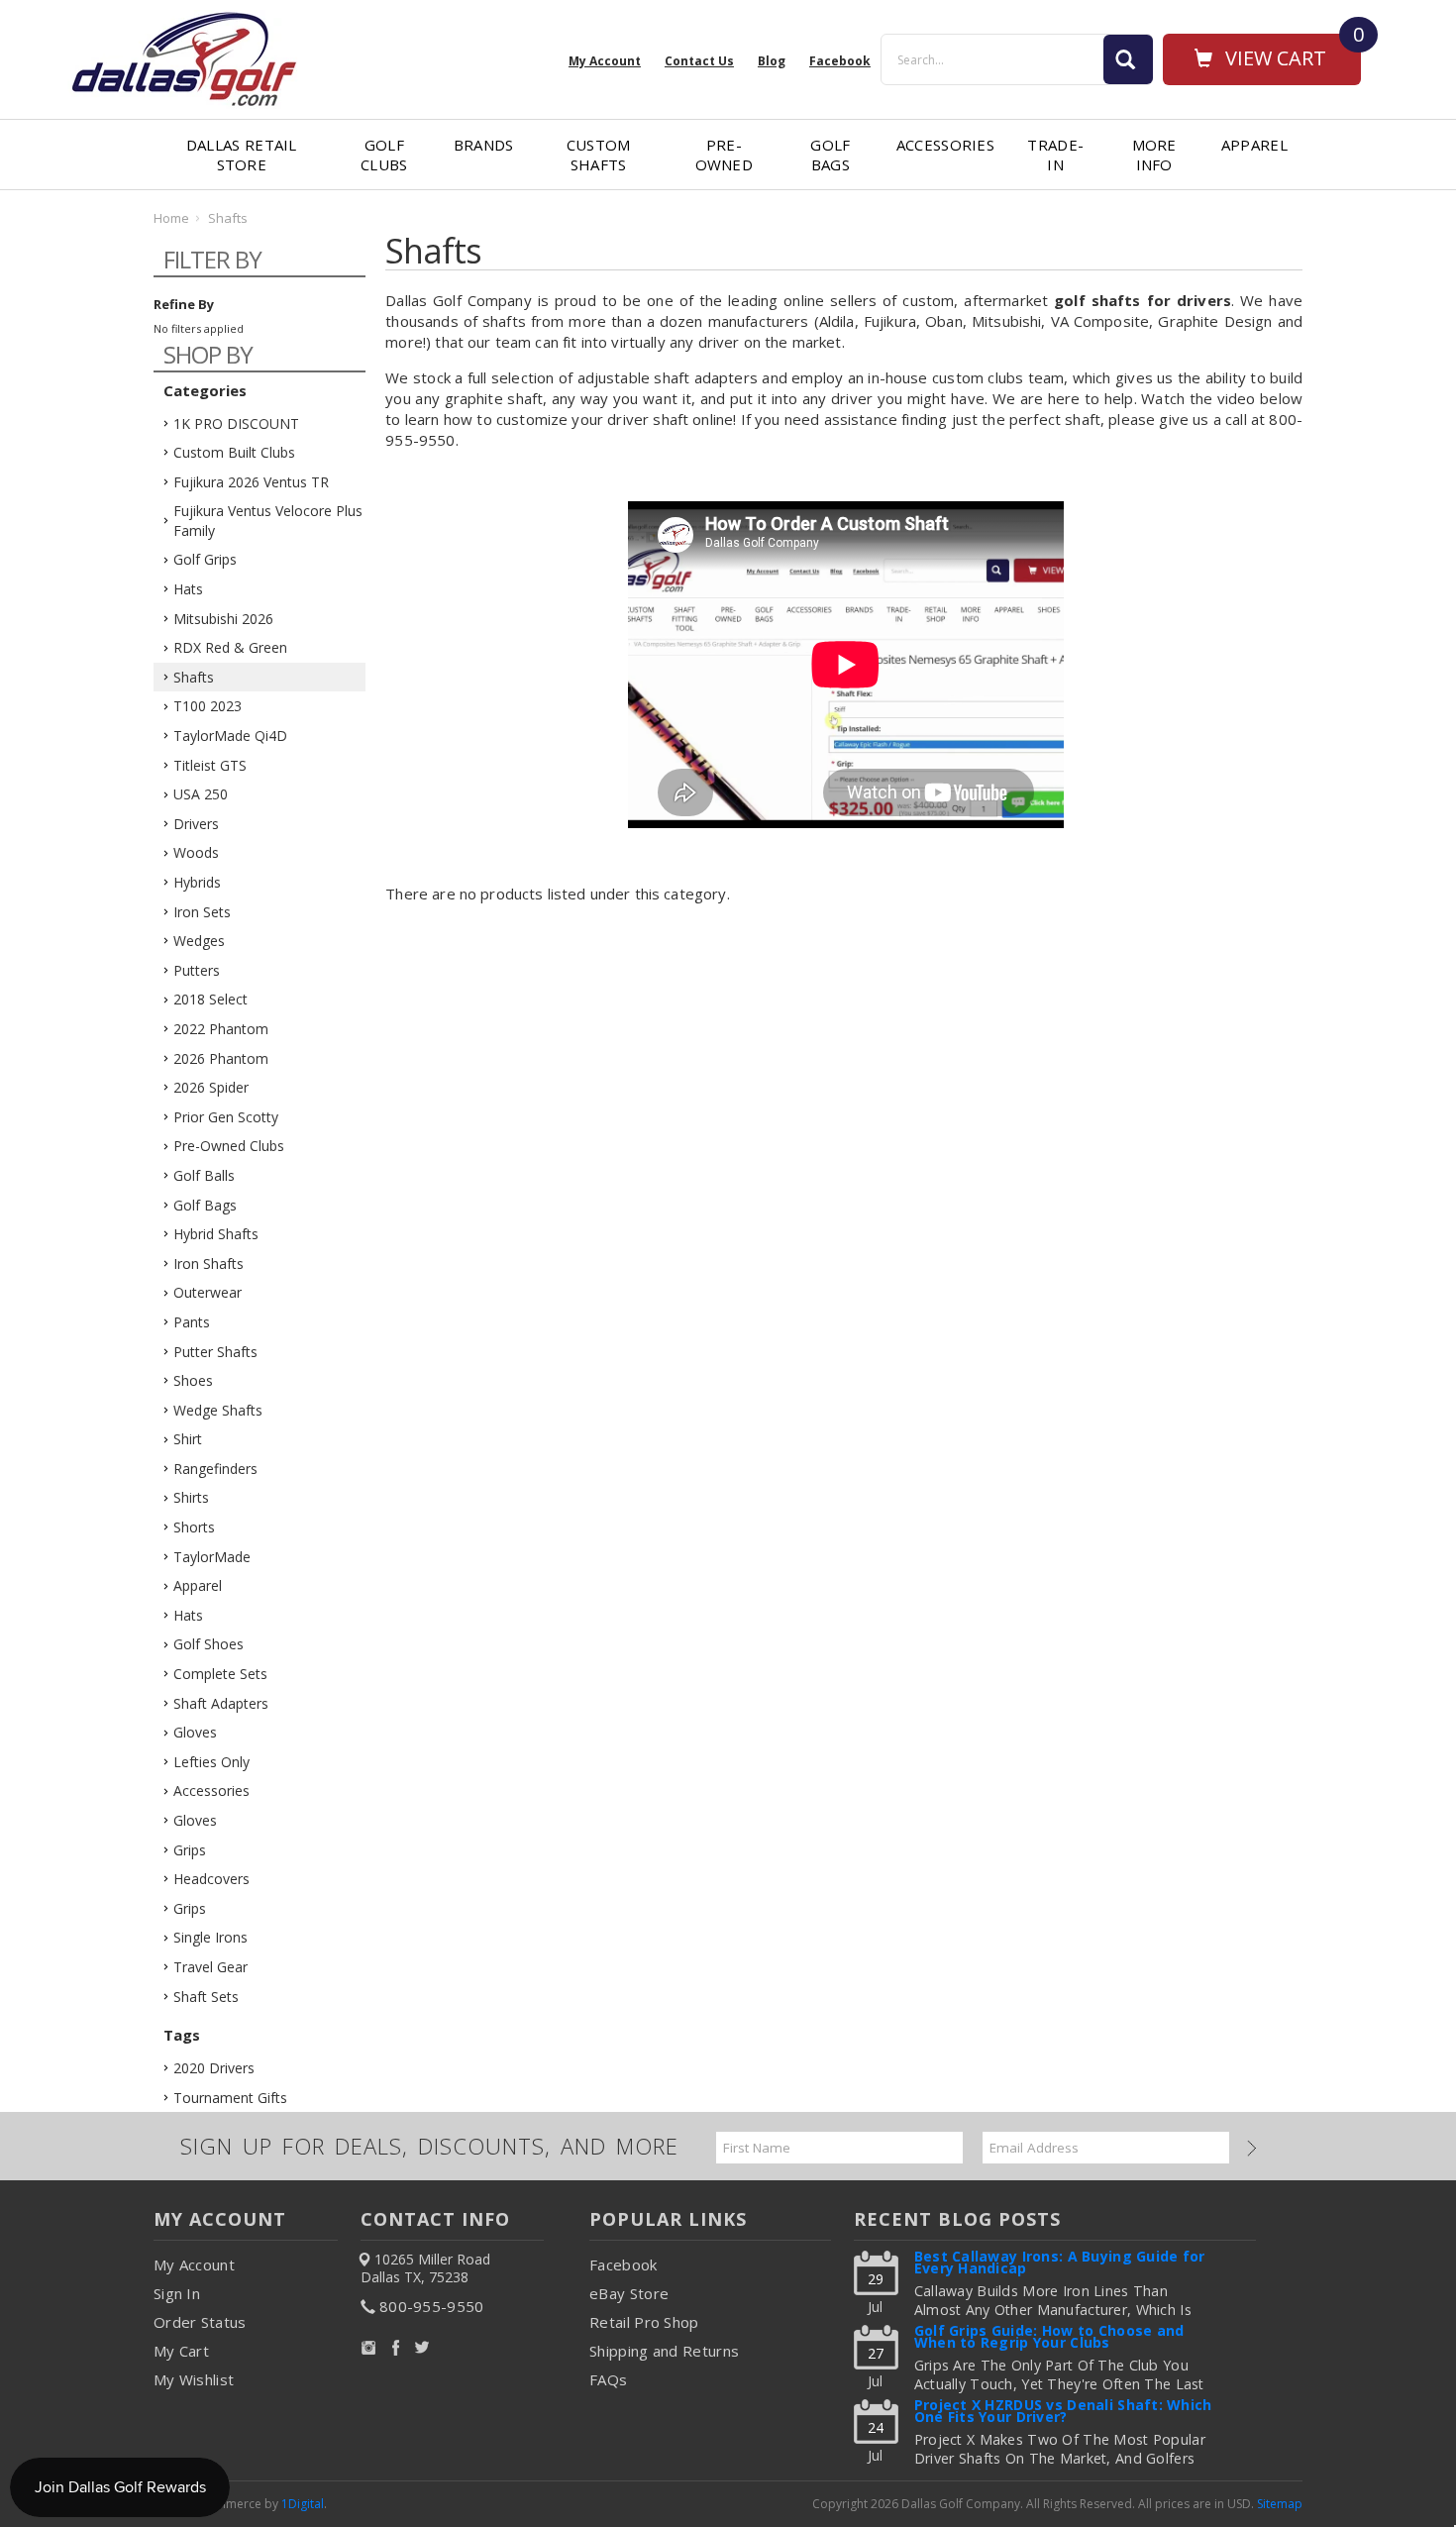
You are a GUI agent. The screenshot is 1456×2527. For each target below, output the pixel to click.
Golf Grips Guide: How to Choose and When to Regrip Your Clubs (1049, 2338)
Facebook (623, 2264)
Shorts (194, 1527)
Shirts (191, 1497)
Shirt (188, 1439)
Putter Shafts (215, 1352)
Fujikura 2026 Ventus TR (251, 482)
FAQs (608, 2379)
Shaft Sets (206, 1997)
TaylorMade (212, 1557)
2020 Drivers (214, 2068)
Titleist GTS (210, 765)
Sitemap (1280, 2504)
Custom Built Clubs (234, 452)
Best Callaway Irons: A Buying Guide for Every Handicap (1060, 2264)
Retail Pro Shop (644, 2322)
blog (772, 61)
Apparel (1254, 145)
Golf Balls (204, 1175)
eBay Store (629, 2293)
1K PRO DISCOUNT (236, 423)
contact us (699, 61)
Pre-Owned (725, 155)
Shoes (193, 1380)
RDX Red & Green (230, 647)
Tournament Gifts (230, 2098)
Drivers (196, 824)
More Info (1154, 155)
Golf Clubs (384, 155)
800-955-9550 (432, 2306)
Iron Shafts (208, 1263)
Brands (484, 145)
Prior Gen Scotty (226, 1117)
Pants (192, 1322)
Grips (190, 1850)
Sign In (177, 2293)
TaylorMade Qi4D (230, 736)
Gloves (195, 1732)
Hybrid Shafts (216, 1234)
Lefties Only (211, 1762)
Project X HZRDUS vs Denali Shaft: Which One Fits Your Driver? (1063, 2413)
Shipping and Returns (664, 2351)
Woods (196, 852)
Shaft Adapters (221, 1703)
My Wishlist (194, 2379)
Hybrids (197, 882)
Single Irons (210, 1937)
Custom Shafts (599, 155)
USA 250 (201, 794)
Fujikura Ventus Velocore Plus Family (268, 521)
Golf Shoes (208, 1644)
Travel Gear (210, 1967)
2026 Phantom (221, 1058)
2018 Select (210, 999)
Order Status (200, 2322)
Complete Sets (220, 1674)
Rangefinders (215, 1469)
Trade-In (1055, 155)
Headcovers (211, 1879)
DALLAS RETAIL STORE (242, 155)
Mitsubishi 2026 (223, 619)
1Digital (303, 2504)
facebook (840, 61)
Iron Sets (202, 912)
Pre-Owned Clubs (229, 1146)
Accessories (945, 145)
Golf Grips (205, 559)
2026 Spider (211, 1087)
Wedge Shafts (218, 1410)
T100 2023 (208, 706)
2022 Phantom (221, 1029)
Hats (188, 589)
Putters (197, 970)
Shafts (194, 677)
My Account (605, 61)
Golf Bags (830, 155)
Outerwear (208, 1292)
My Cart (181, 2351)
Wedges (199, 941)
